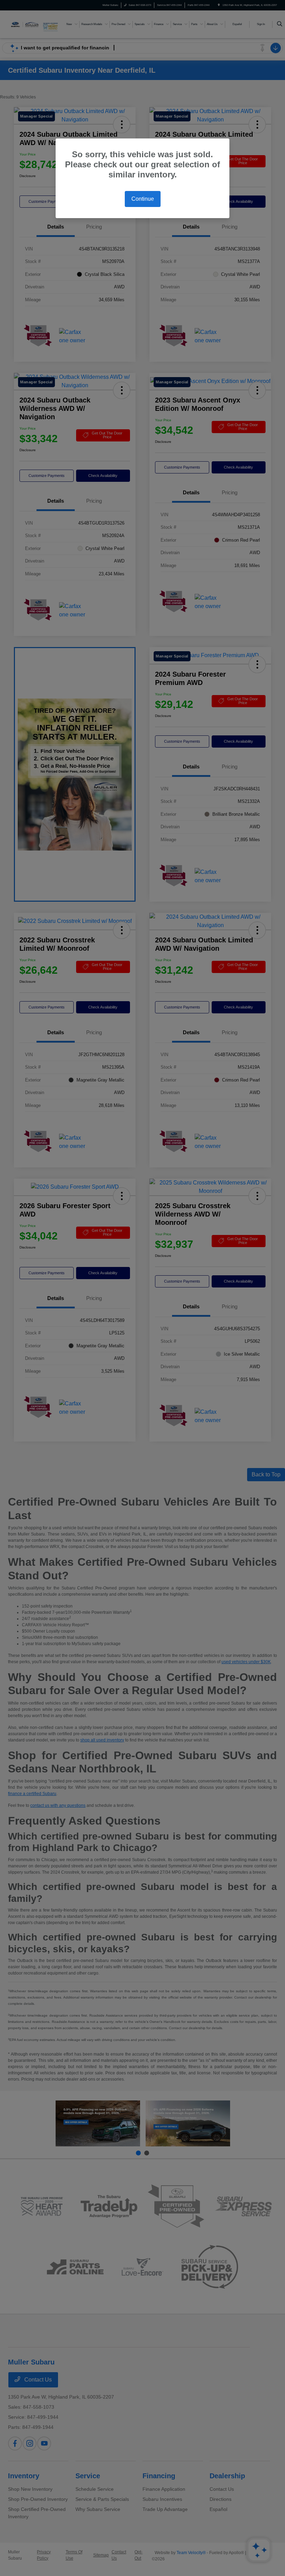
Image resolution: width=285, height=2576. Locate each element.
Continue (143, 199)
